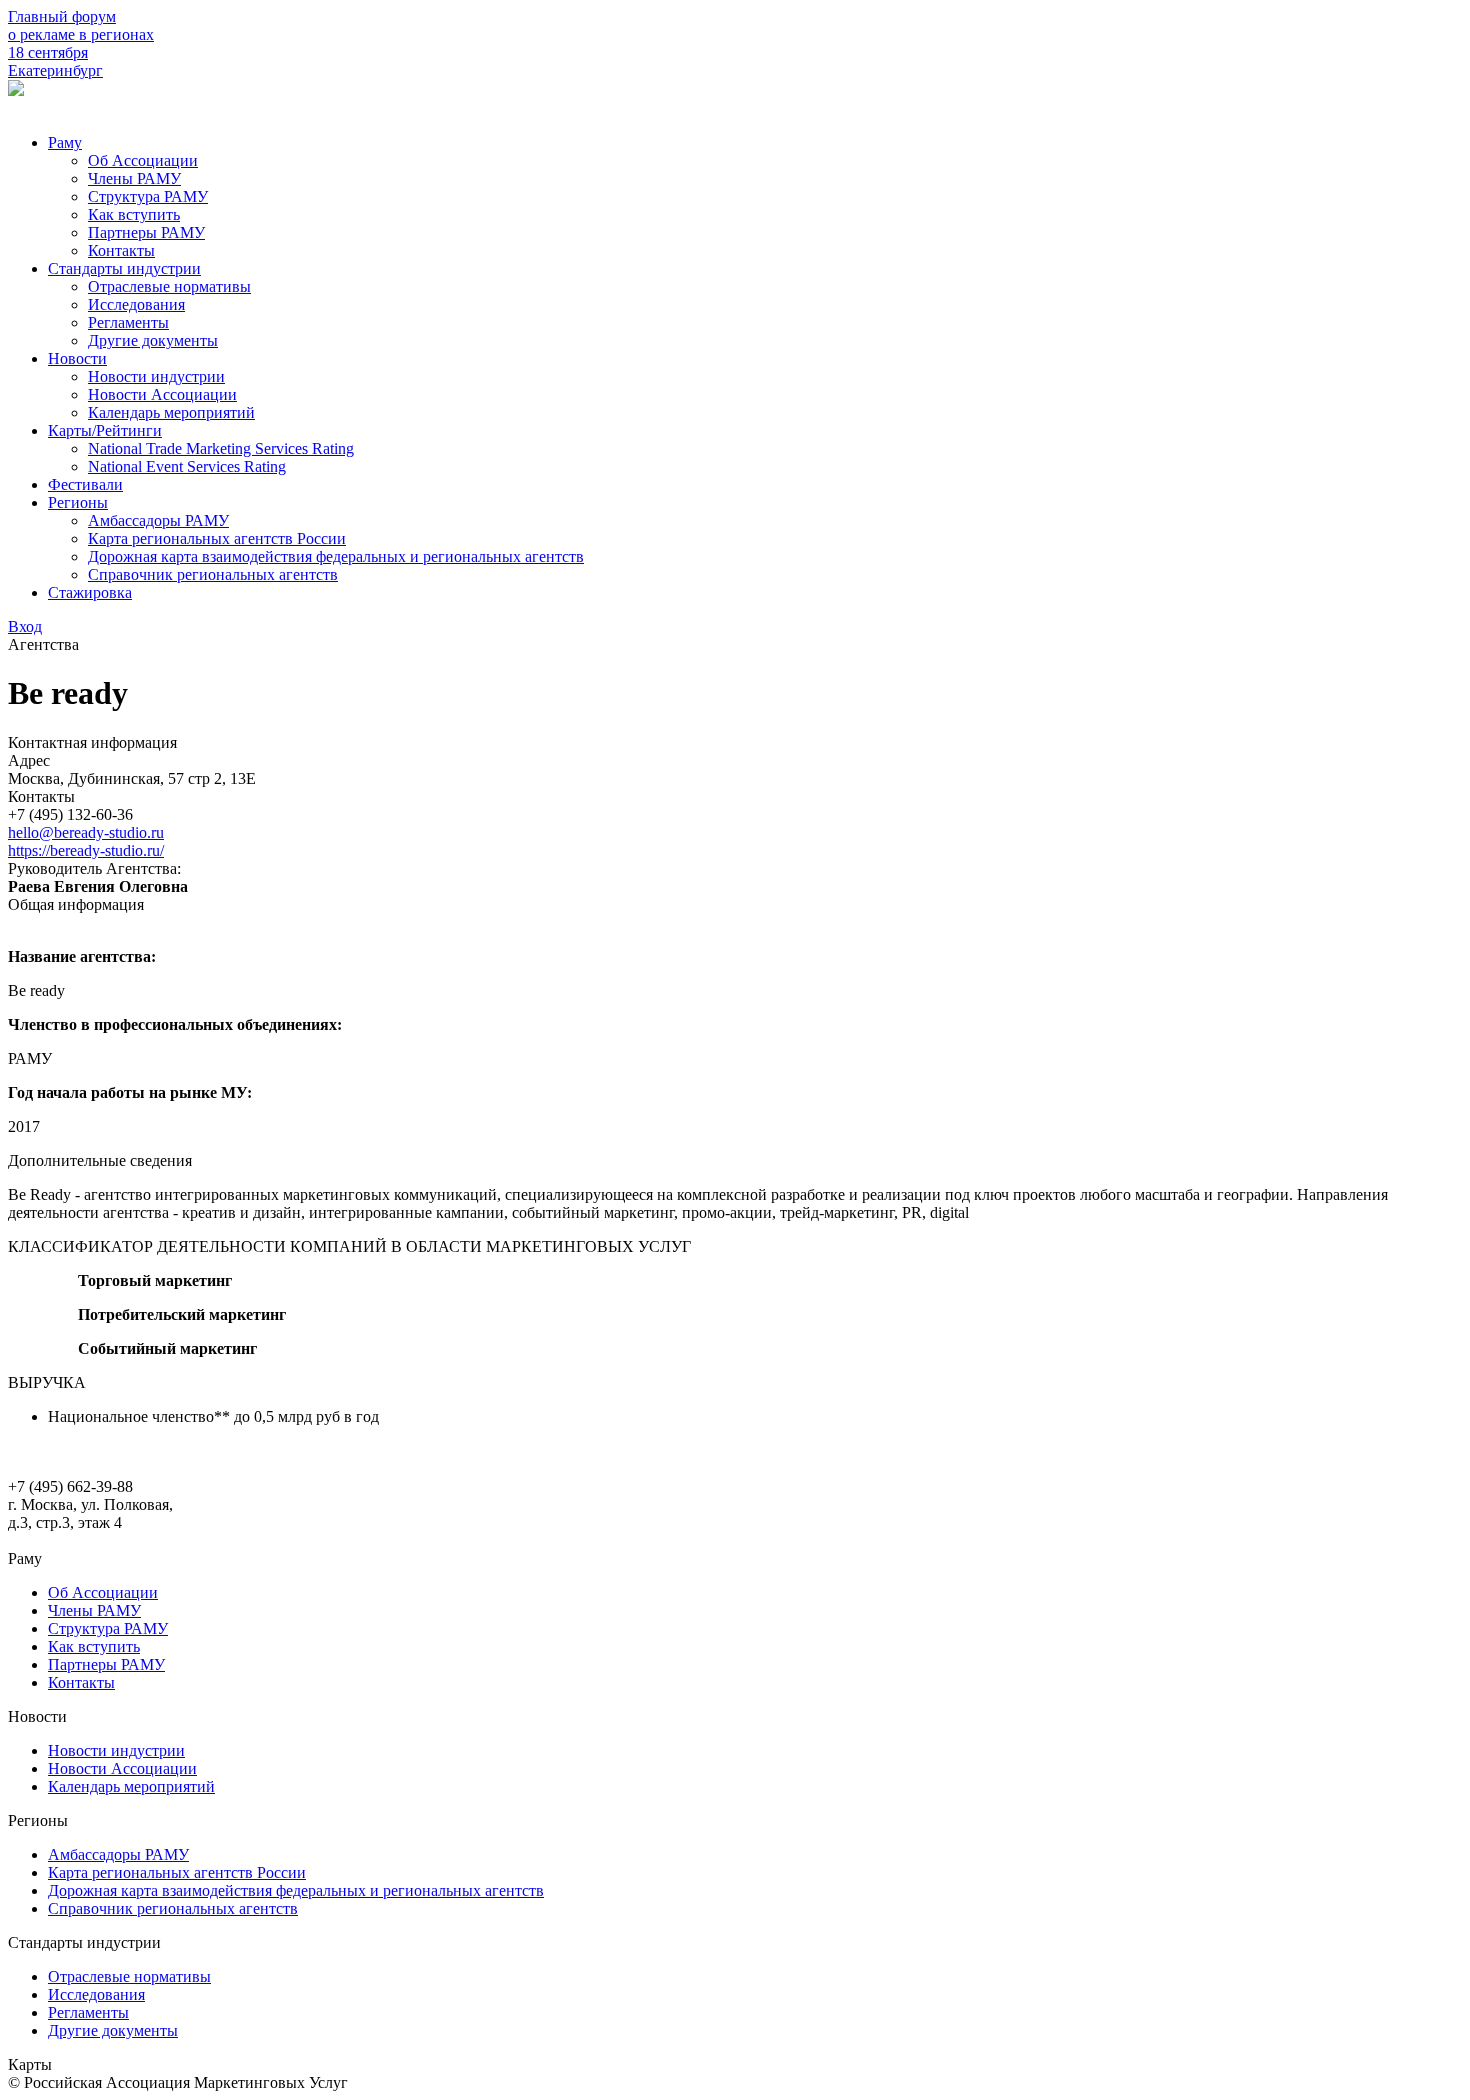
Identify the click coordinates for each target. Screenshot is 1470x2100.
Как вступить (134, 214)
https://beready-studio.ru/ (86, 850)
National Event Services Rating (187, 466)
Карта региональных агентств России (217, 538)
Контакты (121, 250)
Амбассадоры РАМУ (158, 520)
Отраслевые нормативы (169, 286)
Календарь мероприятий (171, 412)
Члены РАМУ (134, 178)
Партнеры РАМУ (146, 232)
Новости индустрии (156, 376)
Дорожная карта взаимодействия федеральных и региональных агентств (336, 556)
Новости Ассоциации (162, 394)
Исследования (136, 304)
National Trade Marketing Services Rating (221, 448)
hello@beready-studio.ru (86, 832)
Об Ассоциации (143, 160)
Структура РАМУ (148, 196)
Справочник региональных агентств (213, 574)
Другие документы (153, 340)
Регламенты (128, 322)
